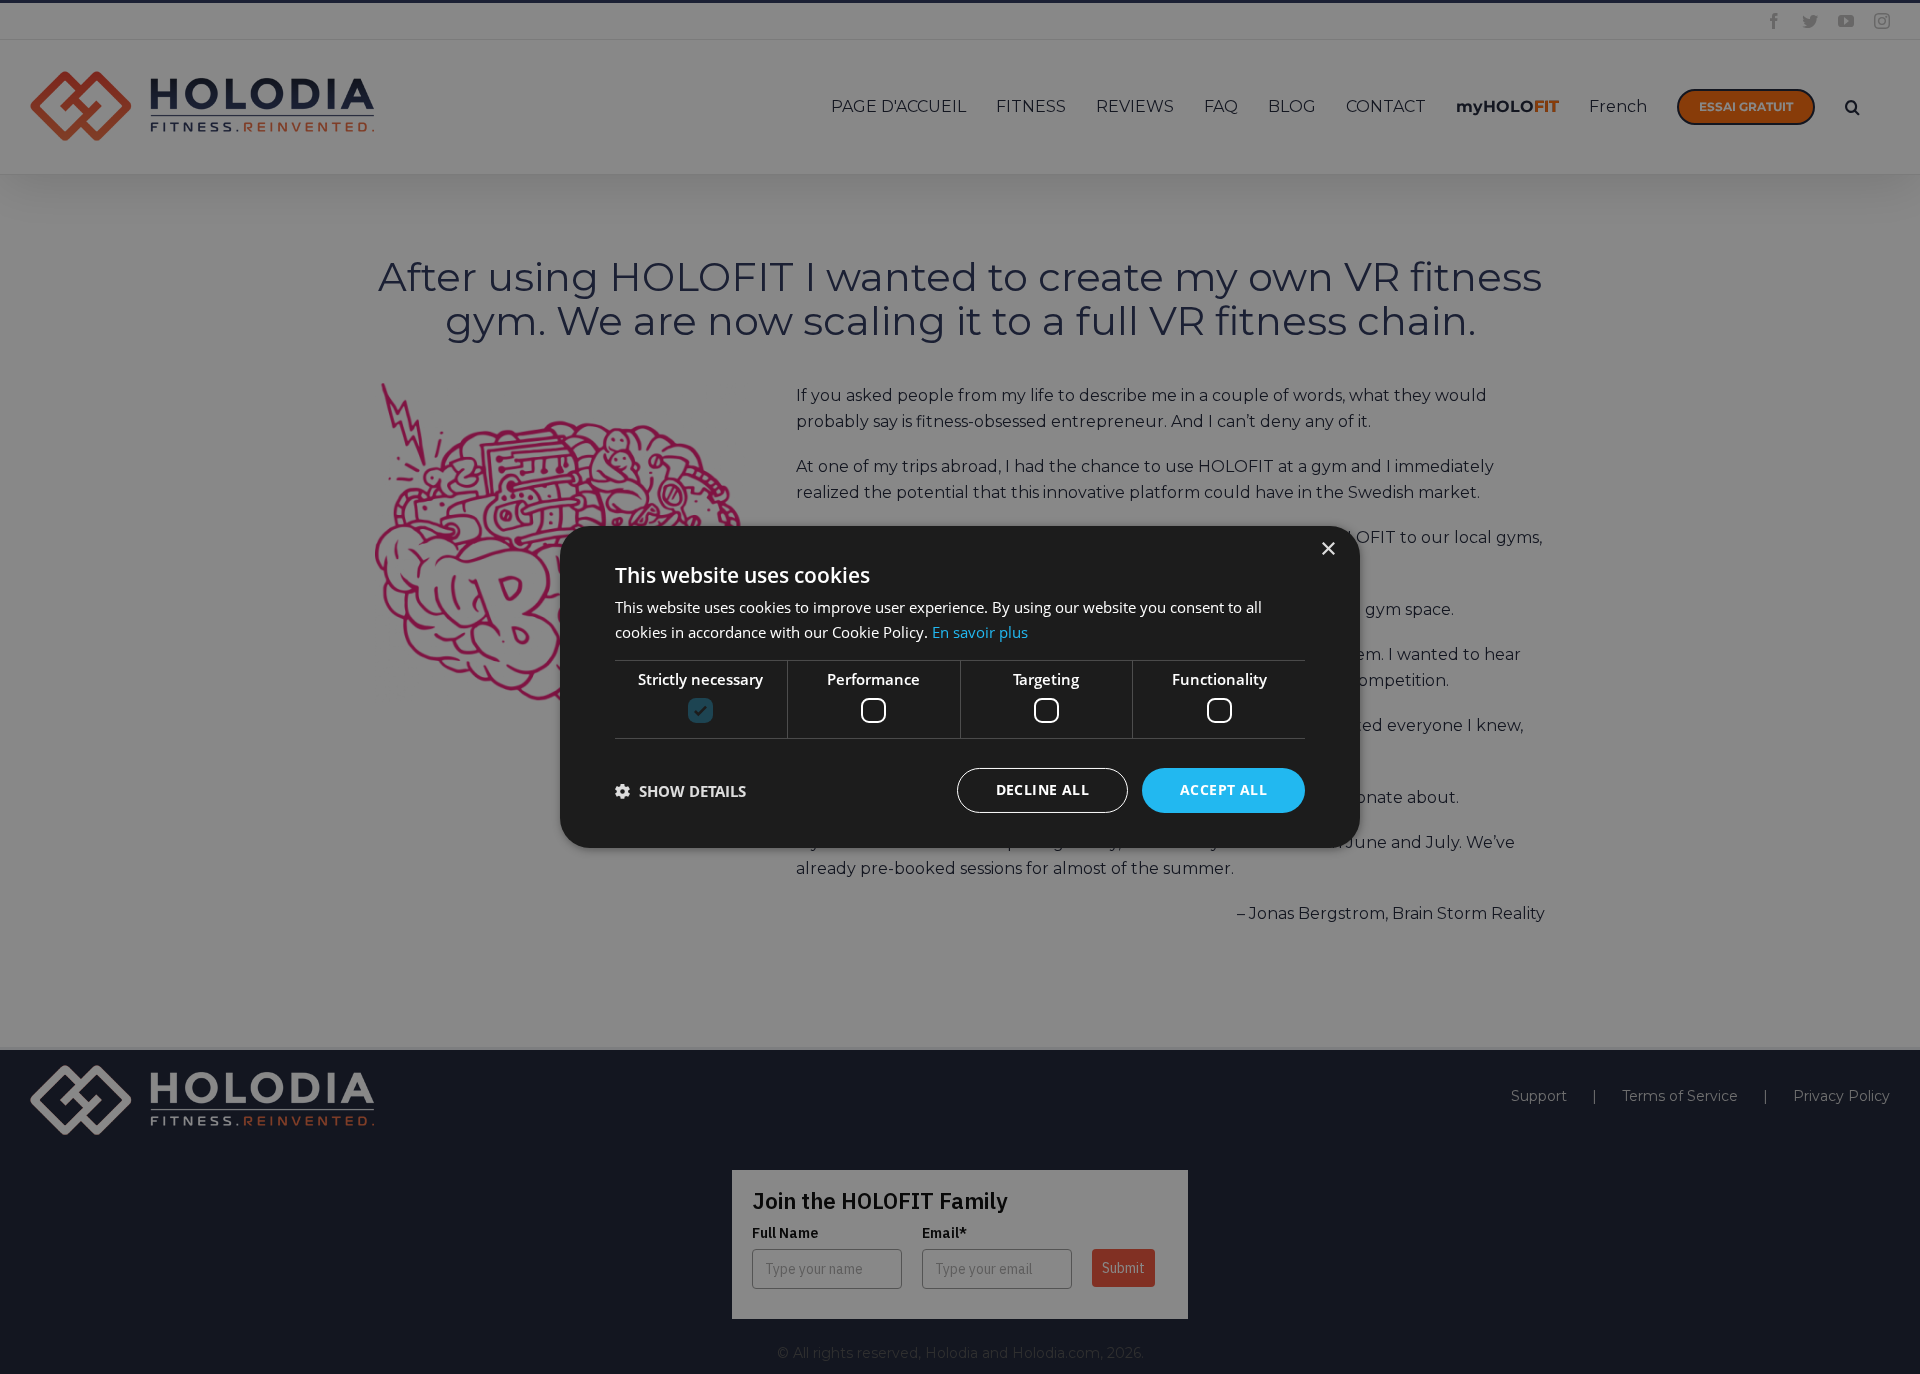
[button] (680, 791)
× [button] (1327, 549)
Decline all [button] (1042, 789)
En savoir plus (980, 632)
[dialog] (960, 687)
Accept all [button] (1223, 789)
